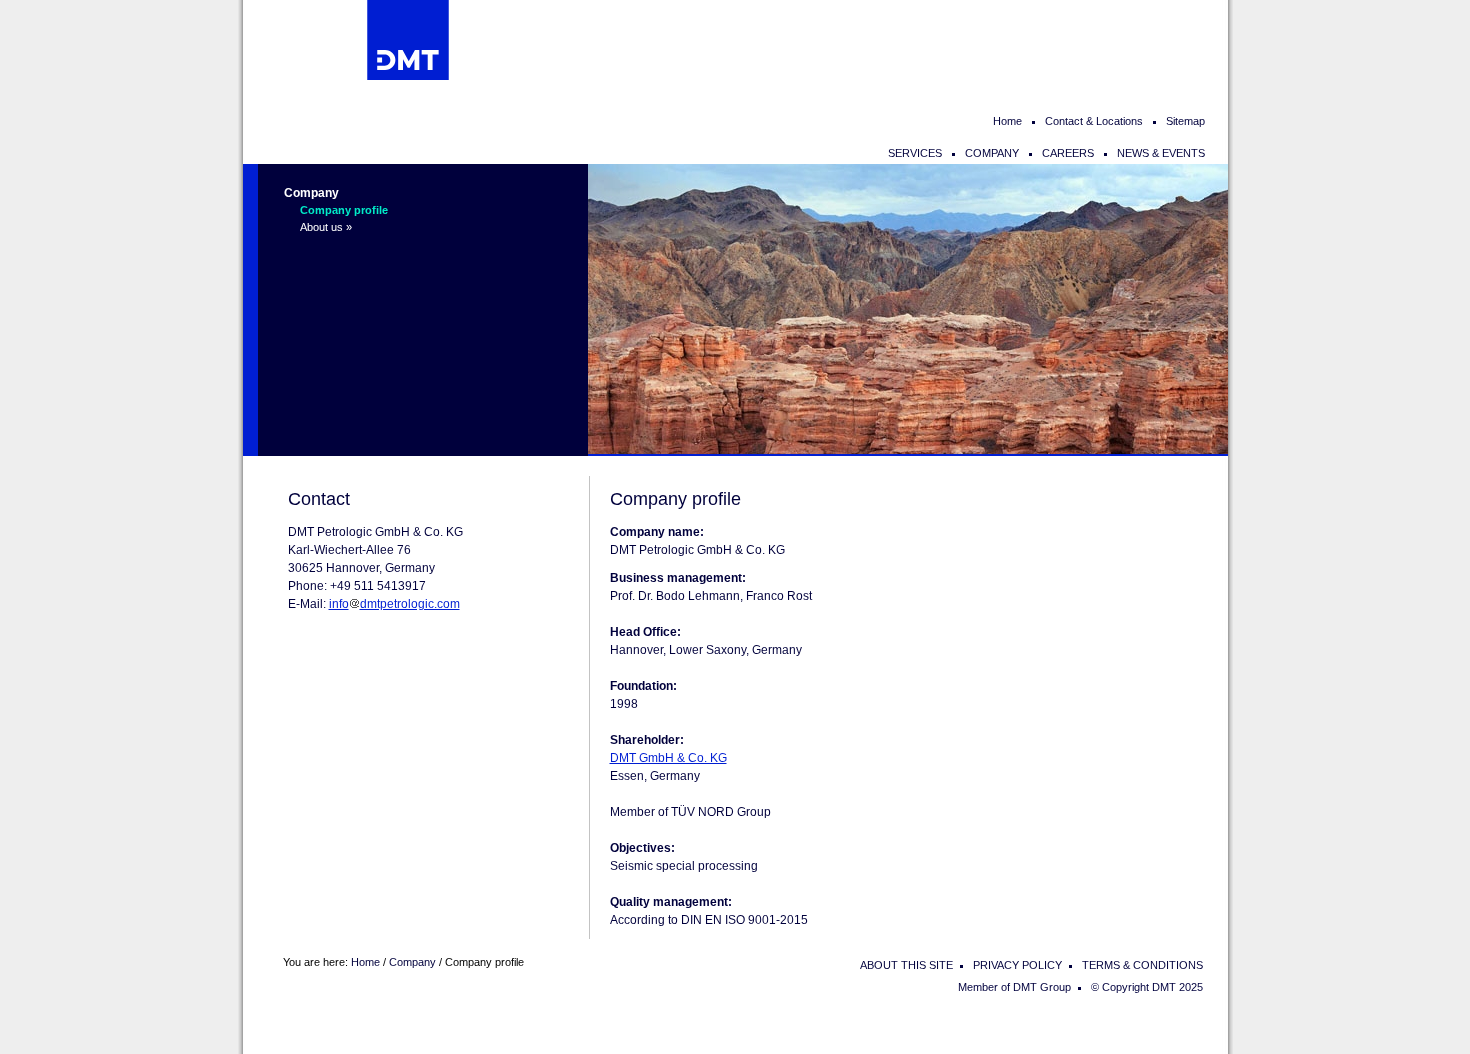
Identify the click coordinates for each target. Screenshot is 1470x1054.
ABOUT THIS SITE (906, 965)
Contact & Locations (1094, 121)
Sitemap (1185, 121)
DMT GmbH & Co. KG (668, 758)
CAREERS (1068, 153)
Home (1007, 121)
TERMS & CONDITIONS (1142, 965)
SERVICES (915, 153)
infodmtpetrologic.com (394, 604)
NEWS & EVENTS (1161, 153)
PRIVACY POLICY (1017, 965)
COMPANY (992, 153)
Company (311, 193)
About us (321, 227)
